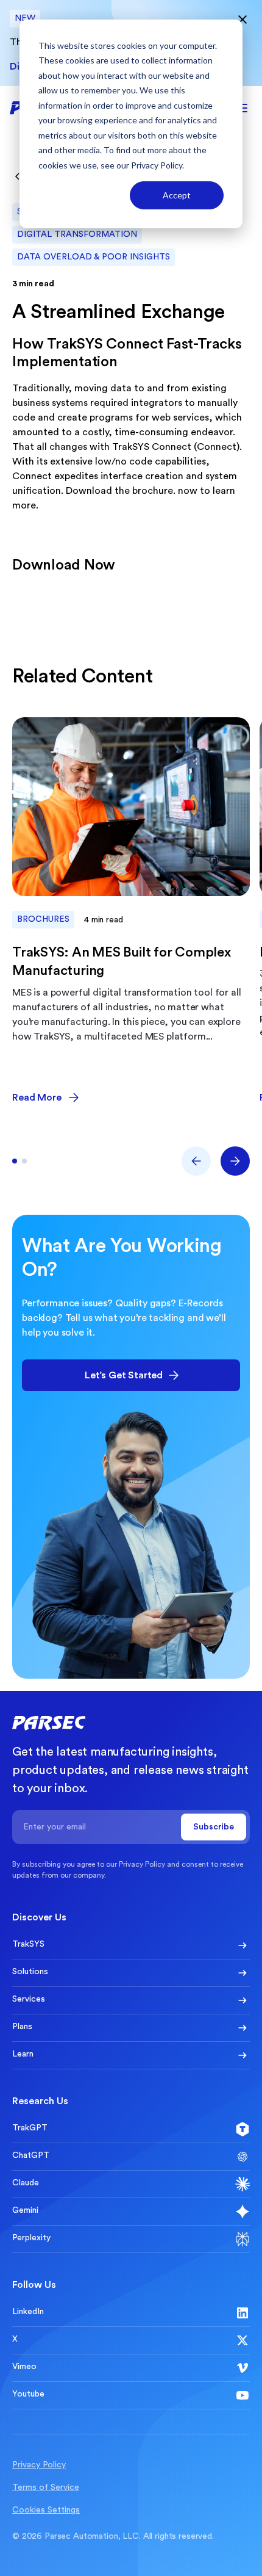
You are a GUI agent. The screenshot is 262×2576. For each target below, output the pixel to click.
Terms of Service (46, 2487)
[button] (196, 1161)
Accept (177, 195)
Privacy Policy (157, 165)
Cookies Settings (46, 2510)
